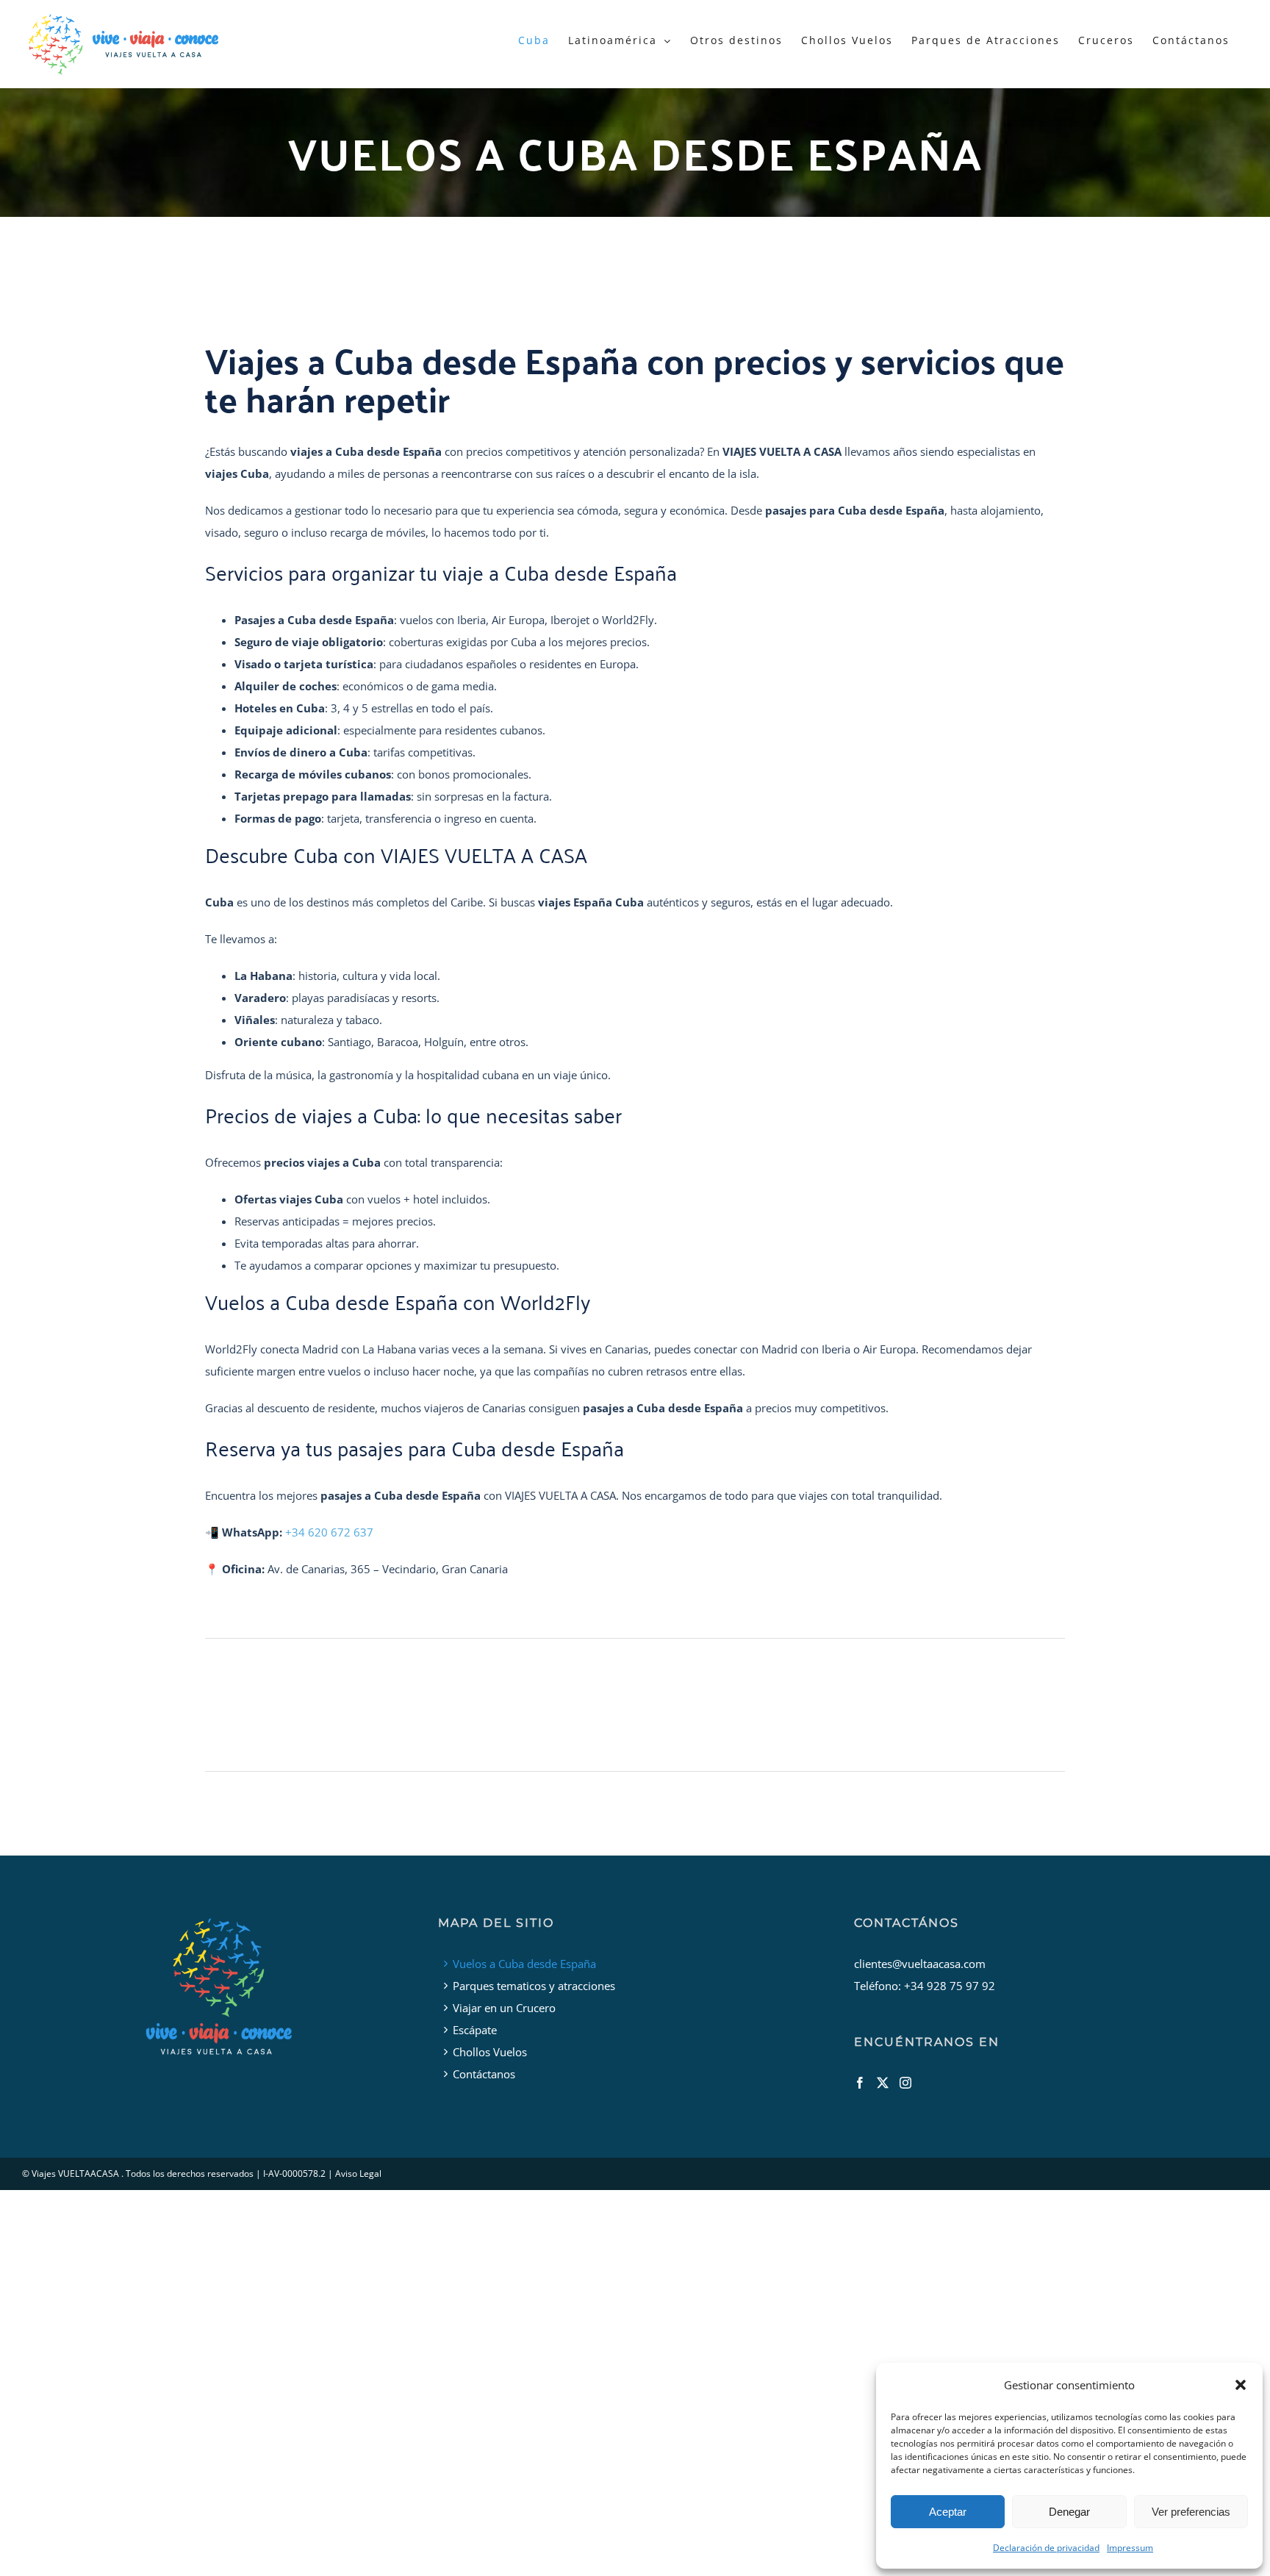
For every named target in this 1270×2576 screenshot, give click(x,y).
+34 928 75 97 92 (950, 1986)
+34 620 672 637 (329, 1532)
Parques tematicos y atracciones (534, 1986)
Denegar (1069, 2512)
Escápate (475, 2030)
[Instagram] (905, 2083)
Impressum (1130, 2548)
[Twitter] (883, 2083)
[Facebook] (860, 2083)
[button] (1241, 2385)
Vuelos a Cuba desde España (524, 1964)
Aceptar (948, 2512)
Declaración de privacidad (1046, 2548)
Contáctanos (484, 2074)
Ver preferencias (1191, 2512)
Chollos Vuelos (490, 2052)
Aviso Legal (358, 2173)
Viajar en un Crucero (504, 2008)
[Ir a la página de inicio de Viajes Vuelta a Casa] (219, 1985)
